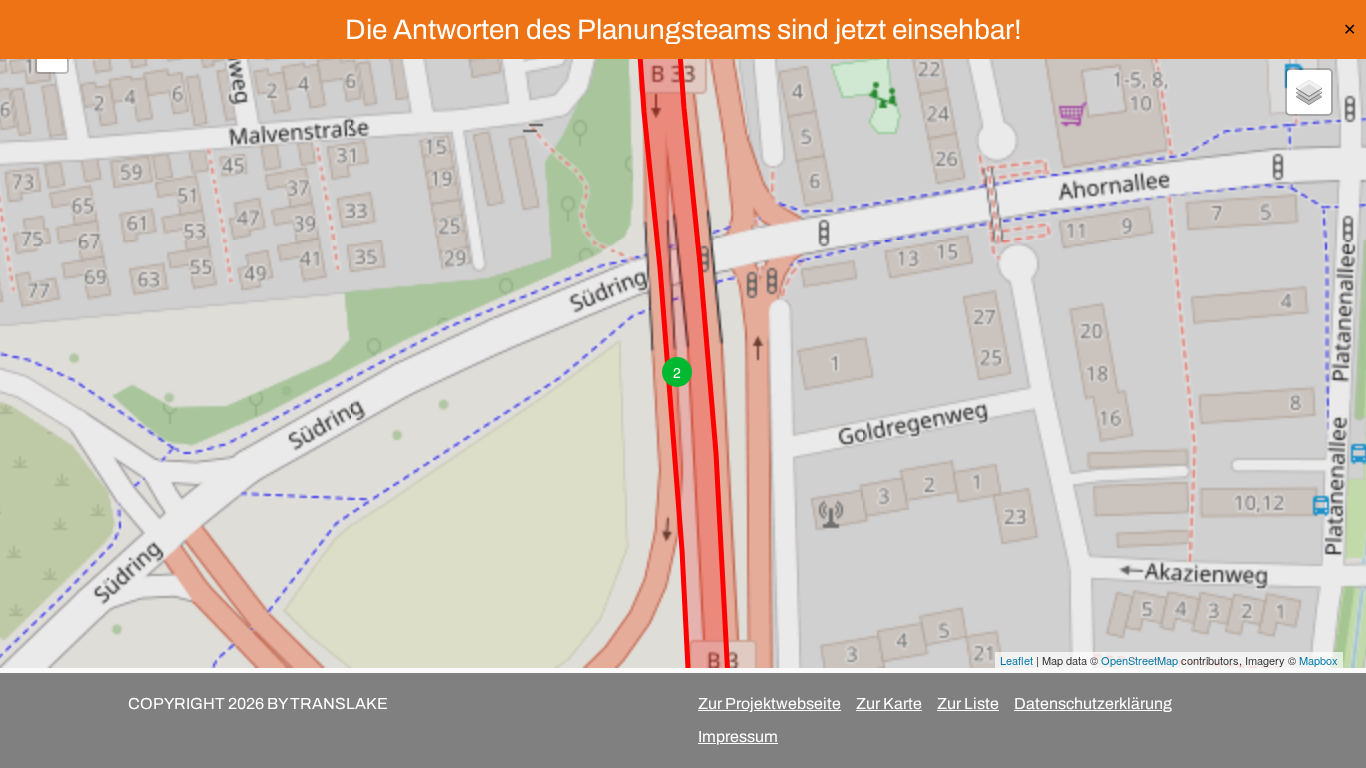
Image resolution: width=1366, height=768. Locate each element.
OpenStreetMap (1139, 660)
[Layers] (1309, 92)
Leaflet (1016, 660)
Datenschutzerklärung (1093, 703)
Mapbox (1318, 660)
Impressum (738, 736)
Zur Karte (889, 703)
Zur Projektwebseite (769, 703)
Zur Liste (968, 703)
